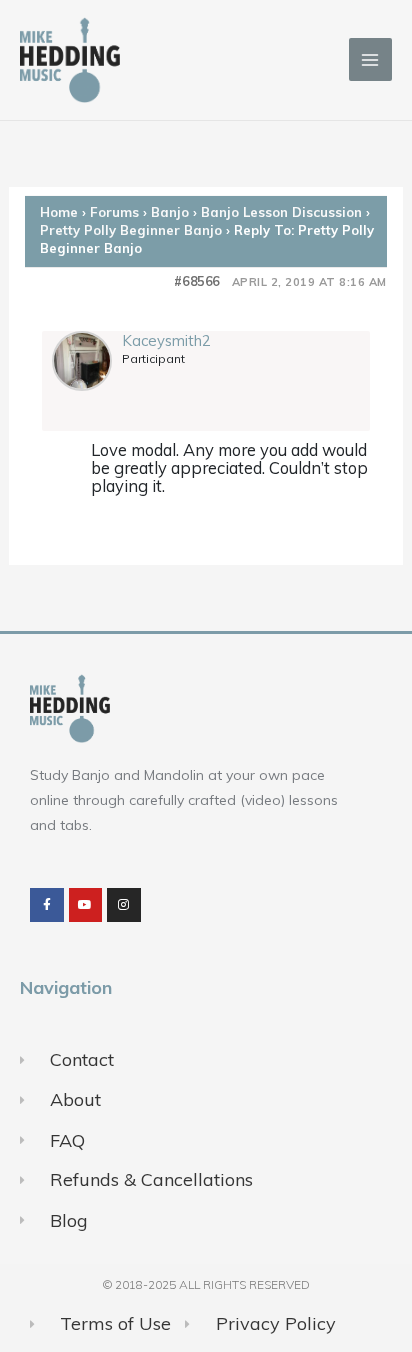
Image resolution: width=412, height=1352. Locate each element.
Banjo (170, 212)
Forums (114, 212)
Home (59, 212)
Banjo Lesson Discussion (281, 212)
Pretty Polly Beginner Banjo (131, 230)
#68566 (197, 281)
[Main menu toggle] (370, 59)
